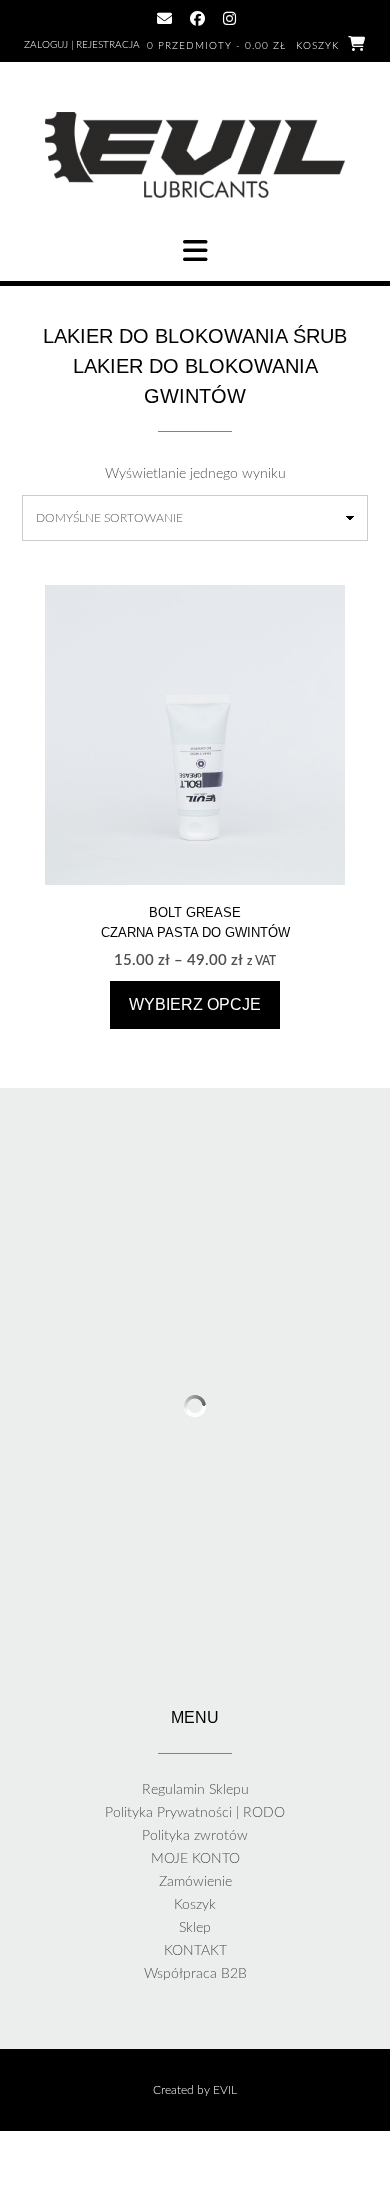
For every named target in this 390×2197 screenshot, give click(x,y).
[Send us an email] (164, 18)
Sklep (195, 1928)
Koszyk (195, 1905)
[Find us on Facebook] (197, 18)
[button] (195, 251)
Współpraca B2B (195, 1974)
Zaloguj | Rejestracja (82, 45)
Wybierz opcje (195, 1004)
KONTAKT (195, 1951)
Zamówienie (195, 1882)
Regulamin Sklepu (195, 1790)
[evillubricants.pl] (195, 155)
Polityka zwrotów (195, 1836)
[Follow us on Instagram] (229, 18)
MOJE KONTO (195, 1859)
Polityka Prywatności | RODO (195, 1813)
